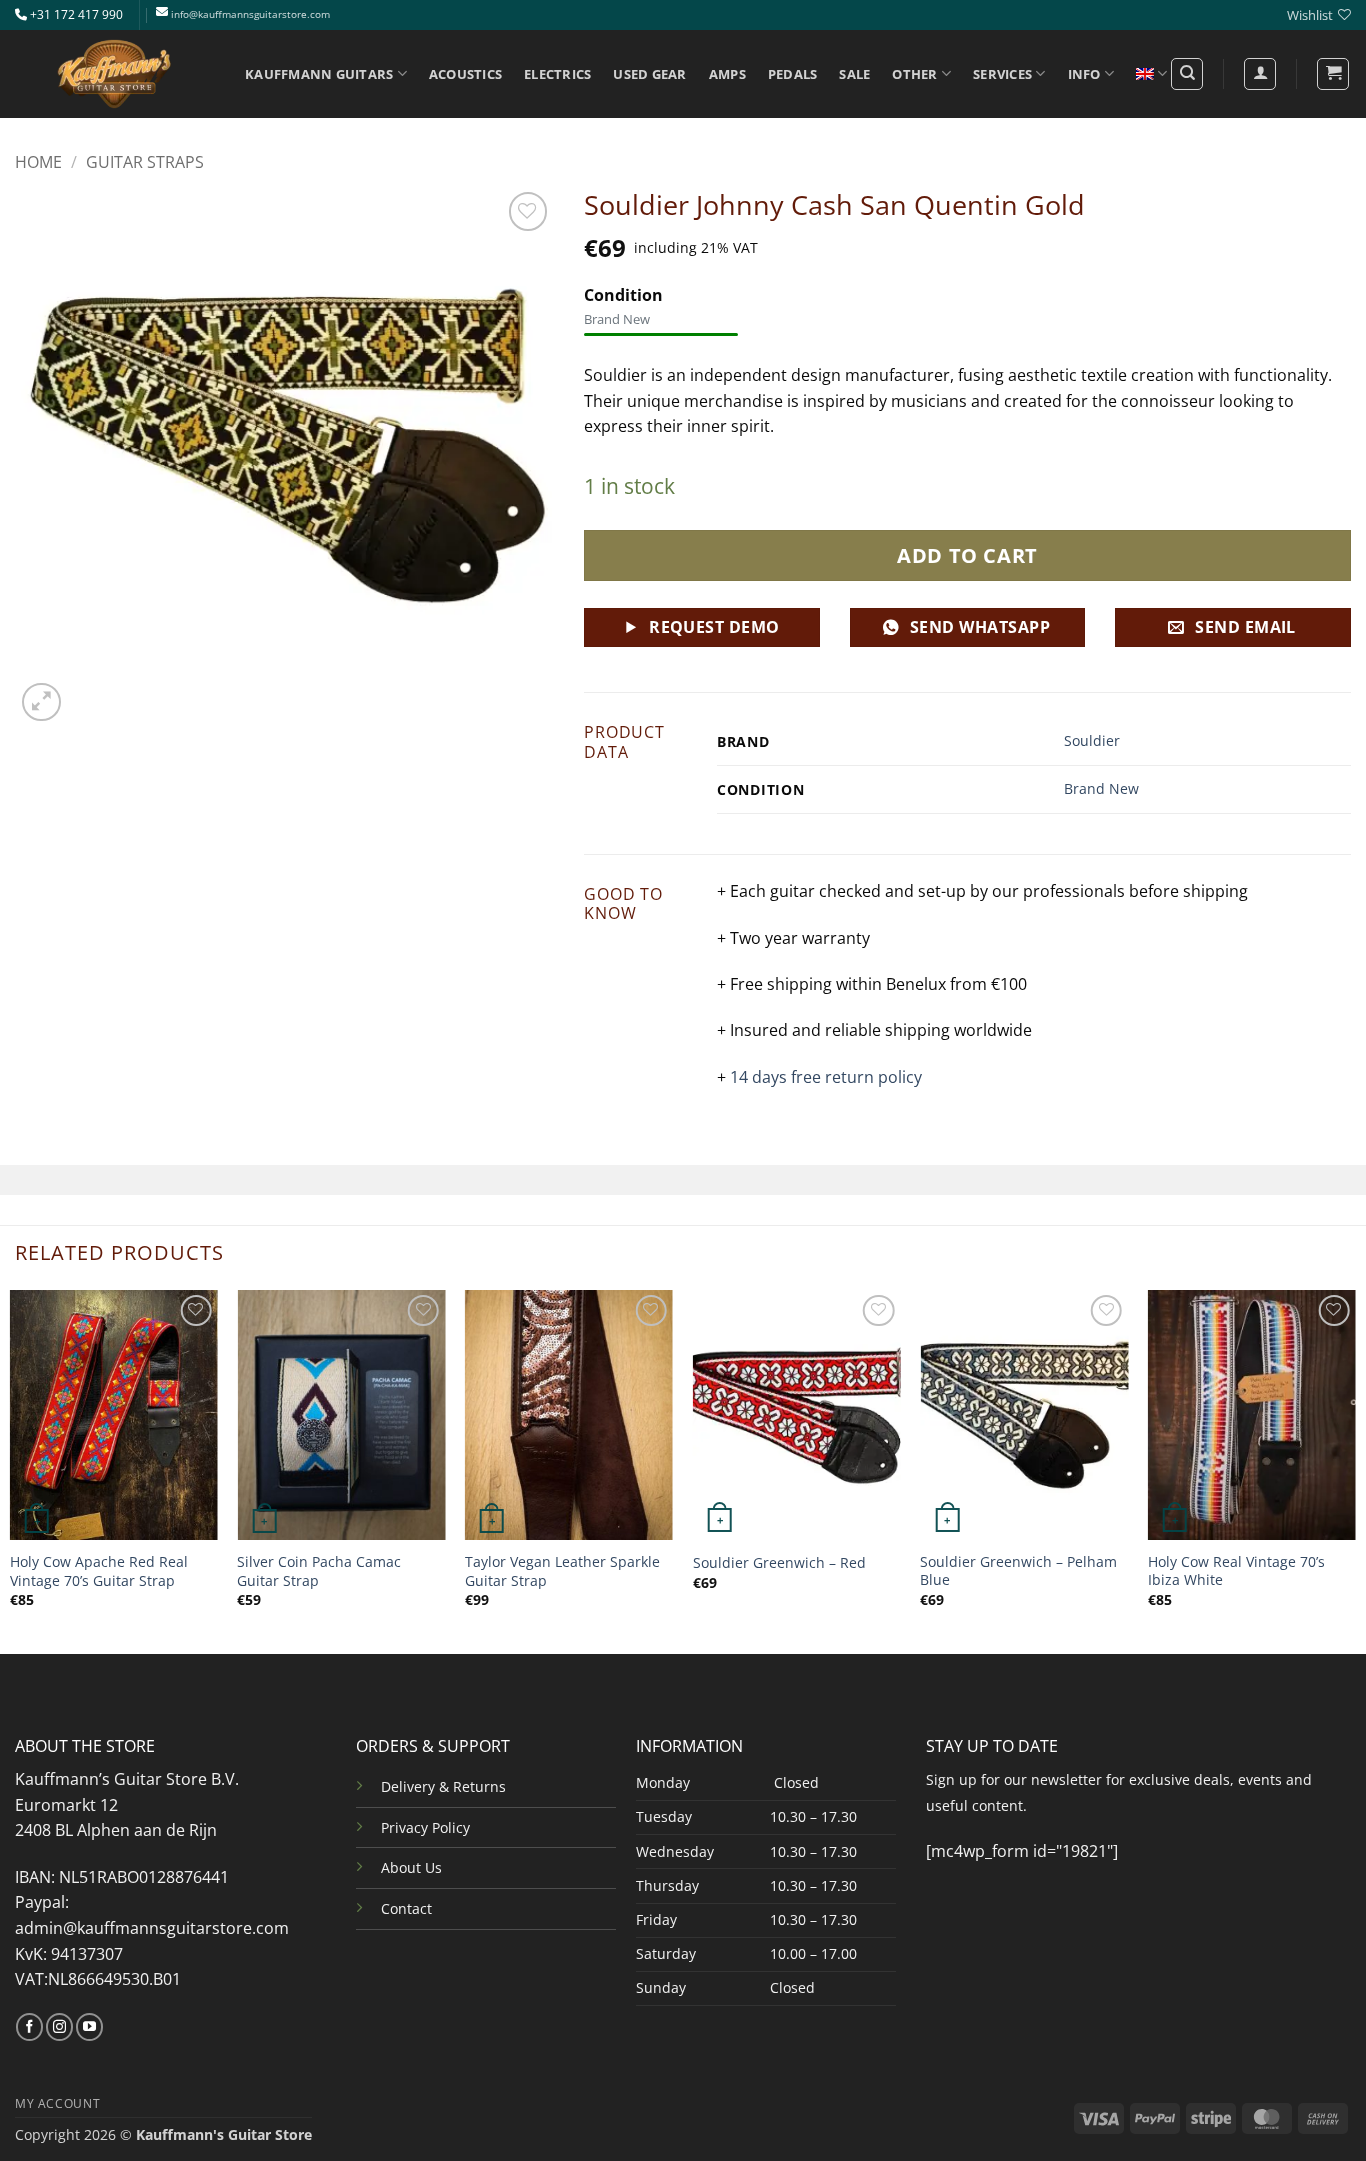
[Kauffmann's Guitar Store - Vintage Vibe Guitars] (115, 74)
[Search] (1187, 74)
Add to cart (967, 555)
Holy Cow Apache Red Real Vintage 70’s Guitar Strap (99, 1571)
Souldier (1092, 740)
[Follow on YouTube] (89, 2027)
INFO (1084, 74)
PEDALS (793, 74)
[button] (1333, 74)
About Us (411, 1867)
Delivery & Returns (443, 1786)
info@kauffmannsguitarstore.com (250, 14)
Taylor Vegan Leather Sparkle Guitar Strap (562, 1571)
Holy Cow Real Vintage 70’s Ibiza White (1236, 1571)
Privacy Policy (425, 1827)
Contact (406, 1908)
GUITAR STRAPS (145, 162)
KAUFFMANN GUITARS (319, 74)
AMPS (727, 74)
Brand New (1101, 788)
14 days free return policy (826, 1077)
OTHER (914, 74)
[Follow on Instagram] (59, 2027)
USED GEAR (649, 74)
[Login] (1260, 74)
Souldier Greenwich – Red (779, 1563)
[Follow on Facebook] (29, 2027)
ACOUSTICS (465, 74)
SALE (854, 74)
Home (38, 162)
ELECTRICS (557, 74)
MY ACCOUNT (57, 2103)
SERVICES (1002, 74)
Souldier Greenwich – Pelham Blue (1018, 1571)
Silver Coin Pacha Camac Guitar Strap (319, 1571)
